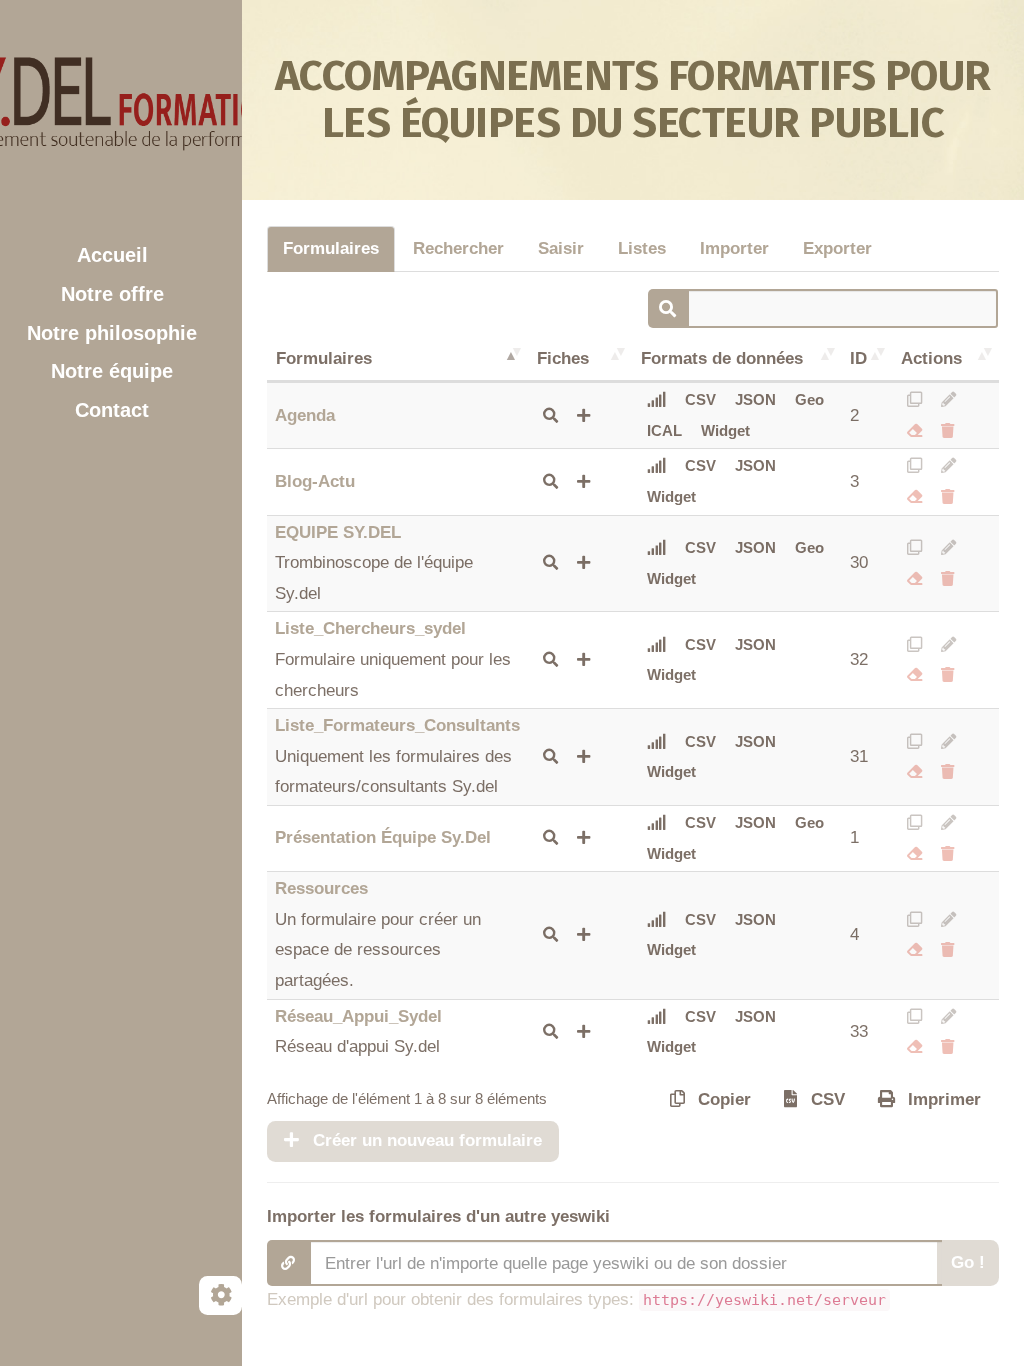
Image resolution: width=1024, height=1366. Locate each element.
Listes (642, 248)
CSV (700, 399)
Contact (112, 410)
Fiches (563, 358)
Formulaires (331, 248)
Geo (809, 399)
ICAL (664, 430)
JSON (755, 399)
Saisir (561, 248)
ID (858, 358)
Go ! (968, 1262)
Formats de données (722, 358)
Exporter (837, 248)
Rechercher (458, 248)
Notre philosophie (112, 333)
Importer (734, 248)
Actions (931, 358)
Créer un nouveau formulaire (425, 1140)
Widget (725, 430)
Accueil (112, 255)
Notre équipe (112, 371)
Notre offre (112, 294)
